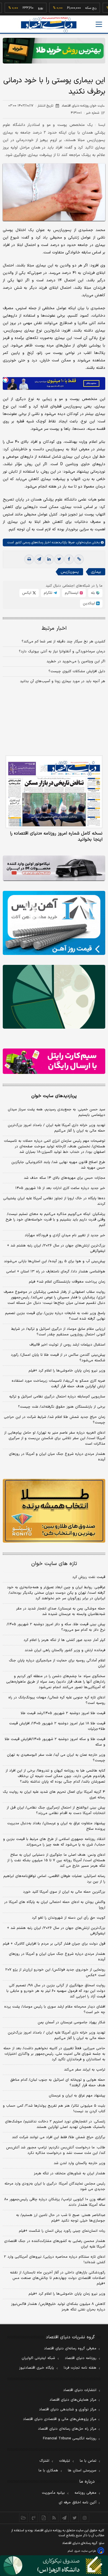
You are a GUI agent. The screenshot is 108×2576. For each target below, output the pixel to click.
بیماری (96, 572)
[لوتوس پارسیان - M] (54, 2566)
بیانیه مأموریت (53, 2493)
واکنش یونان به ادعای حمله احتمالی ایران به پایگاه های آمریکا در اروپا (55, 1905)
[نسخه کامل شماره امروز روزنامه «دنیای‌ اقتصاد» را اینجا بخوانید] (54, 792)
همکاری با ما (48, 2471)
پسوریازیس (70, 572)
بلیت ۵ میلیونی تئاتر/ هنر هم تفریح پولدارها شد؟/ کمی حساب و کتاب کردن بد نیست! (54, 2109)
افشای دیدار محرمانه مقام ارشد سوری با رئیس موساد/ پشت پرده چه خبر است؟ (55, 2010)
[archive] (23, 2518)
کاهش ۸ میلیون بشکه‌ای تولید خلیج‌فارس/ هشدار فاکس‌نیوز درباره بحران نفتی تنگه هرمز (58, 2307)
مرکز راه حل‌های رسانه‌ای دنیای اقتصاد (67, 2429)
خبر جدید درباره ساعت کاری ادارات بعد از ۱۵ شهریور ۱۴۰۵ (60, 1188)
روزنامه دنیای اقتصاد (81, 2358)
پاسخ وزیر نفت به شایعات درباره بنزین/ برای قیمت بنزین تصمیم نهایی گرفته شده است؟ (55, 1316)
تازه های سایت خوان (54, 1564)
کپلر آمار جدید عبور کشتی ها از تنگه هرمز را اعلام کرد (64, 1640)
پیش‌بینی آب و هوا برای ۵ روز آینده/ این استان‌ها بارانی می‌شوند (55, 1261)
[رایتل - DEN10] (54, 1061)
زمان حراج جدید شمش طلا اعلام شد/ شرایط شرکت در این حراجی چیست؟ (55, 1420)
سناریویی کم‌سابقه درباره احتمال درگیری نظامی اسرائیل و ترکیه (57, 1397)
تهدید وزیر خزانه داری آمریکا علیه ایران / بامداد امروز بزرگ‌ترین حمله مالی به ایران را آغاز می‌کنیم (56, 1128)
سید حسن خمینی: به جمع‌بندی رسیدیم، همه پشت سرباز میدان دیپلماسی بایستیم (56, 1112)
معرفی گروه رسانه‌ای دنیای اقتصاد (70, 2349)
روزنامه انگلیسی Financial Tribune (70, 2439)
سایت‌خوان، (83, 542)
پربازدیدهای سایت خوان (54, 1096)
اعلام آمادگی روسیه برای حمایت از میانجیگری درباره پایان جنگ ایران (57, 1663)
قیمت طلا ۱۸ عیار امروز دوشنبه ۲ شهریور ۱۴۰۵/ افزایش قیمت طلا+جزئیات (57, 1726)
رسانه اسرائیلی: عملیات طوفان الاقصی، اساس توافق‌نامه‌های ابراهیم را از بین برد (54, 1879)
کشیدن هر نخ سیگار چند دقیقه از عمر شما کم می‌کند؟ (63, 642)
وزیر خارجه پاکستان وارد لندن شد (79, 2163)
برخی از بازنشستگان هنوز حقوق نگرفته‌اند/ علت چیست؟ (62, 1407)
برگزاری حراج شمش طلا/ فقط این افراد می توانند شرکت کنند (59, 2137)
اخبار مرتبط (54, 628)
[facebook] (69, 559)
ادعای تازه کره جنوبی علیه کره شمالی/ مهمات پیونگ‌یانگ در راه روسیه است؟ (57, 1700)
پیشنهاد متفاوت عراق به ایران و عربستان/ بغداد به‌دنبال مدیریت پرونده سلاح (56, 1826)
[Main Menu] (99, 24)
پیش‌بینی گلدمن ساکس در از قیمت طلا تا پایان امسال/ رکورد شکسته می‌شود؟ (58, 1358)
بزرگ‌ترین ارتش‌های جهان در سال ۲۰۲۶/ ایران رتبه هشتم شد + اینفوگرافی (56, 1248)
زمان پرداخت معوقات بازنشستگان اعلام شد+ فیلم (67, 1282)
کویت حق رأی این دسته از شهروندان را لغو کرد (69, 1918)
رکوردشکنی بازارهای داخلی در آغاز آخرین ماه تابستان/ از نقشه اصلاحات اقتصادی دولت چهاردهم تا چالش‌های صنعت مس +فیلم (58, 2278)
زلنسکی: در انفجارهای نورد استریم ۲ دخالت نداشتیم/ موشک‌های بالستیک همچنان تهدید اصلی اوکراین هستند (55, 2124)
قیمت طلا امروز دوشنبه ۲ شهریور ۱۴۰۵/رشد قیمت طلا (63, 1713)
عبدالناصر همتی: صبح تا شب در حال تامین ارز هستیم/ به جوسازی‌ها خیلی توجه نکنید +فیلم (61, 2218)
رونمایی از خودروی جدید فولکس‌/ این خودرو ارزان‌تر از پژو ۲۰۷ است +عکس (55, 1973)
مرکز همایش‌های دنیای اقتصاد (73, 2400)
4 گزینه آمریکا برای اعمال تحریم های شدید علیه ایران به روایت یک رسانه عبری (54, 1795)
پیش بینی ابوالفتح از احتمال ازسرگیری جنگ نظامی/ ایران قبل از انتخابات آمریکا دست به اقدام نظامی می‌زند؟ (56, 1810)
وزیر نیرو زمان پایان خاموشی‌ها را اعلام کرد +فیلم (67, 1371)
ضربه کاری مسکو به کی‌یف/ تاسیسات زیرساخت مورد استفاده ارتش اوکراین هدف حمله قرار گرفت (58, 1384)
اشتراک (44, 2461)
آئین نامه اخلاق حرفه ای (78, 2503)
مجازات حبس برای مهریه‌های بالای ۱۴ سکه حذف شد (65, 1178)
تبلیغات (65, 2461)
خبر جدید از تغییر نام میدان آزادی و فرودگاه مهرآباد (65, 1235)
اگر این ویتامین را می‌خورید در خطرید (76, 661)
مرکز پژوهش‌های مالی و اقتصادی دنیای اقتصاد (60, 2419)
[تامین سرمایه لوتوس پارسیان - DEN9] (54, 997)
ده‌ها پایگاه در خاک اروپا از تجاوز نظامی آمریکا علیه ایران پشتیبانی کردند (54, 1201)
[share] (44, 2518)
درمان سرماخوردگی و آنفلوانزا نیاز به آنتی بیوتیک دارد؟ (62, 652)
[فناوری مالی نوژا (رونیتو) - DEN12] (54, 1511)
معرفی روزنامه (85, 2493)
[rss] (54, 2518)
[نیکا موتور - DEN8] (54, 868)
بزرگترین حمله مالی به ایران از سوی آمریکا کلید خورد (64, 1892)
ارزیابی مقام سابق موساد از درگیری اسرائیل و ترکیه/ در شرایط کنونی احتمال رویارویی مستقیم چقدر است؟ (58, 1332)
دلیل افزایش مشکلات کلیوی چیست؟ (77, 671)
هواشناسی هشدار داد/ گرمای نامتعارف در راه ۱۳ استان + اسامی (56, 1272)
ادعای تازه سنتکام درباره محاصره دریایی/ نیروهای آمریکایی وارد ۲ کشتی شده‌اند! (55, 2260)
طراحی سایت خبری (85, 2551)
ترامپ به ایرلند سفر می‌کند (85, 2070)
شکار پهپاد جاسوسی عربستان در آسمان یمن (71, 2022)
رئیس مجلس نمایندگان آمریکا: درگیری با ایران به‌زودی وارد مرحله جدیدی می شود (55, 2186)
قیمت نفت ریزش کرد (89, 1577)
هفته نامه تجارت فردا (80, 2368)
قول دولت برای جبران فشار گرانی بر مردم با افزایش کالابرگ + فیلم (54, 1944)
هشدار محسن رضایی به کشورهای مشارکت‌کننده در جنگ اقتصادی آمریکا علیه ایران (55, 2244)
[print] (29, 559)
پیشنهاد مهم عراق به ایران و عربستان (77, 2096)
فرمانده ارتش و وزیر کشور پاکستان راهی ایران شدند (65, 1650)
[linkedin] (49, 559)
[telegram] (39, 559)
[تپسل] (6, 380)
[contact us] (34, 2518)
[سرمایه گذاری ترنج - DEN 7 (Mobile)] (54, 51)
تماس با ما (88, 2461)
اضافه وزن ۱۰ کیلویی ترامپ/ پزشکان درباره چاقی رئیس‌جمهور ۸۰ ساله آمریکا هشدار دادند (55, 2202)
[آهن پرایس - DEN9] (54, 923)
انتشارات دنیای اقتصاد (80, 2390)
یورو (22, 8)
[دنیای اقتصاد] (49, 25)
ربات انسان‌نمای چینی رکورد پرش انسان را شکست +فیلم (62, 2231)
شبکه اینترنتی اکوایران (38, 2358)
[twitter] (59, 559)
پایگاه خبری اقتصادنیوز (37, 2368)
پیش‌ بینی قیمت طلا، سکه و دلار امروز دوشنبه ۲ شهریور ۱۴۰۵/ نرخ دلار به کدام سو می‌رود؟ (56, 1627)
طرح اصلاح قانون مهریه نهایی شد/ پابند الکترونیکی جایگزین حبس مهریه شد (58, 1165)
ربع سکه (72, 8)
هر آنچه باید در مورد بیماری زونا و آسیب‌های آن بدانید (63, 681)
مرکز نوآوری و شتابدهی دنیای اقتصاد (68, 2410)
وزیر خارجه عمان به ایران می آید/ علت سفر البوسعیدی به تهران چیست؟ (56, 1758)
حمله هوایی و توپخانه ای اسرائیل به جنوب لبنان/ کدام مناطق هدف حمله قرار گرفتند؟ (58, 2083)
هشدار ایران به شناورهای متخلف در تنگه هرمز (70, 2173)
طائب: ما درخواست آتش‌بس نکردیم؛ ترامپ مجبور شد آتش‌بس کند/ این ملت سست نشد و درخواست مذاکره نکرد (56, 2150)
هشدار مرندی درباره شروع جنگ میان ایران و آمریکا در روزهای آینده (57, 1457)
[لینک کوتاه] (79, 559)
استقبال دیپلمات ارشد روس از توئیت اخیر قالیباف (67, 1345)
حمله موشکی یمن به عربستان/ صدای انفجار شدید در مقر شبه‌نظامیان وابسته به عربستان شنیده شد (61, 1611)
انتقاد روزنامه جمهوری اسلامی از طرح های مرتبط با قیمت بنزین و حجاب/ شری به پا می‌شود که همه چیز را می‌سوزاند (54, 1842)
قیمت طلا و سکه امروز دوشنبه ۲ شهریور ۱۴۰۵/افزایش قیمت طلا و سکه (55, 1742)
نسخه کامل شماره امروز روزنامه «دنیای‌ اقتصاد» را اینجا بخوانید (56, 836)
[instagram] (85, 2518)
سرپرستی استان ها (82, 2471)
